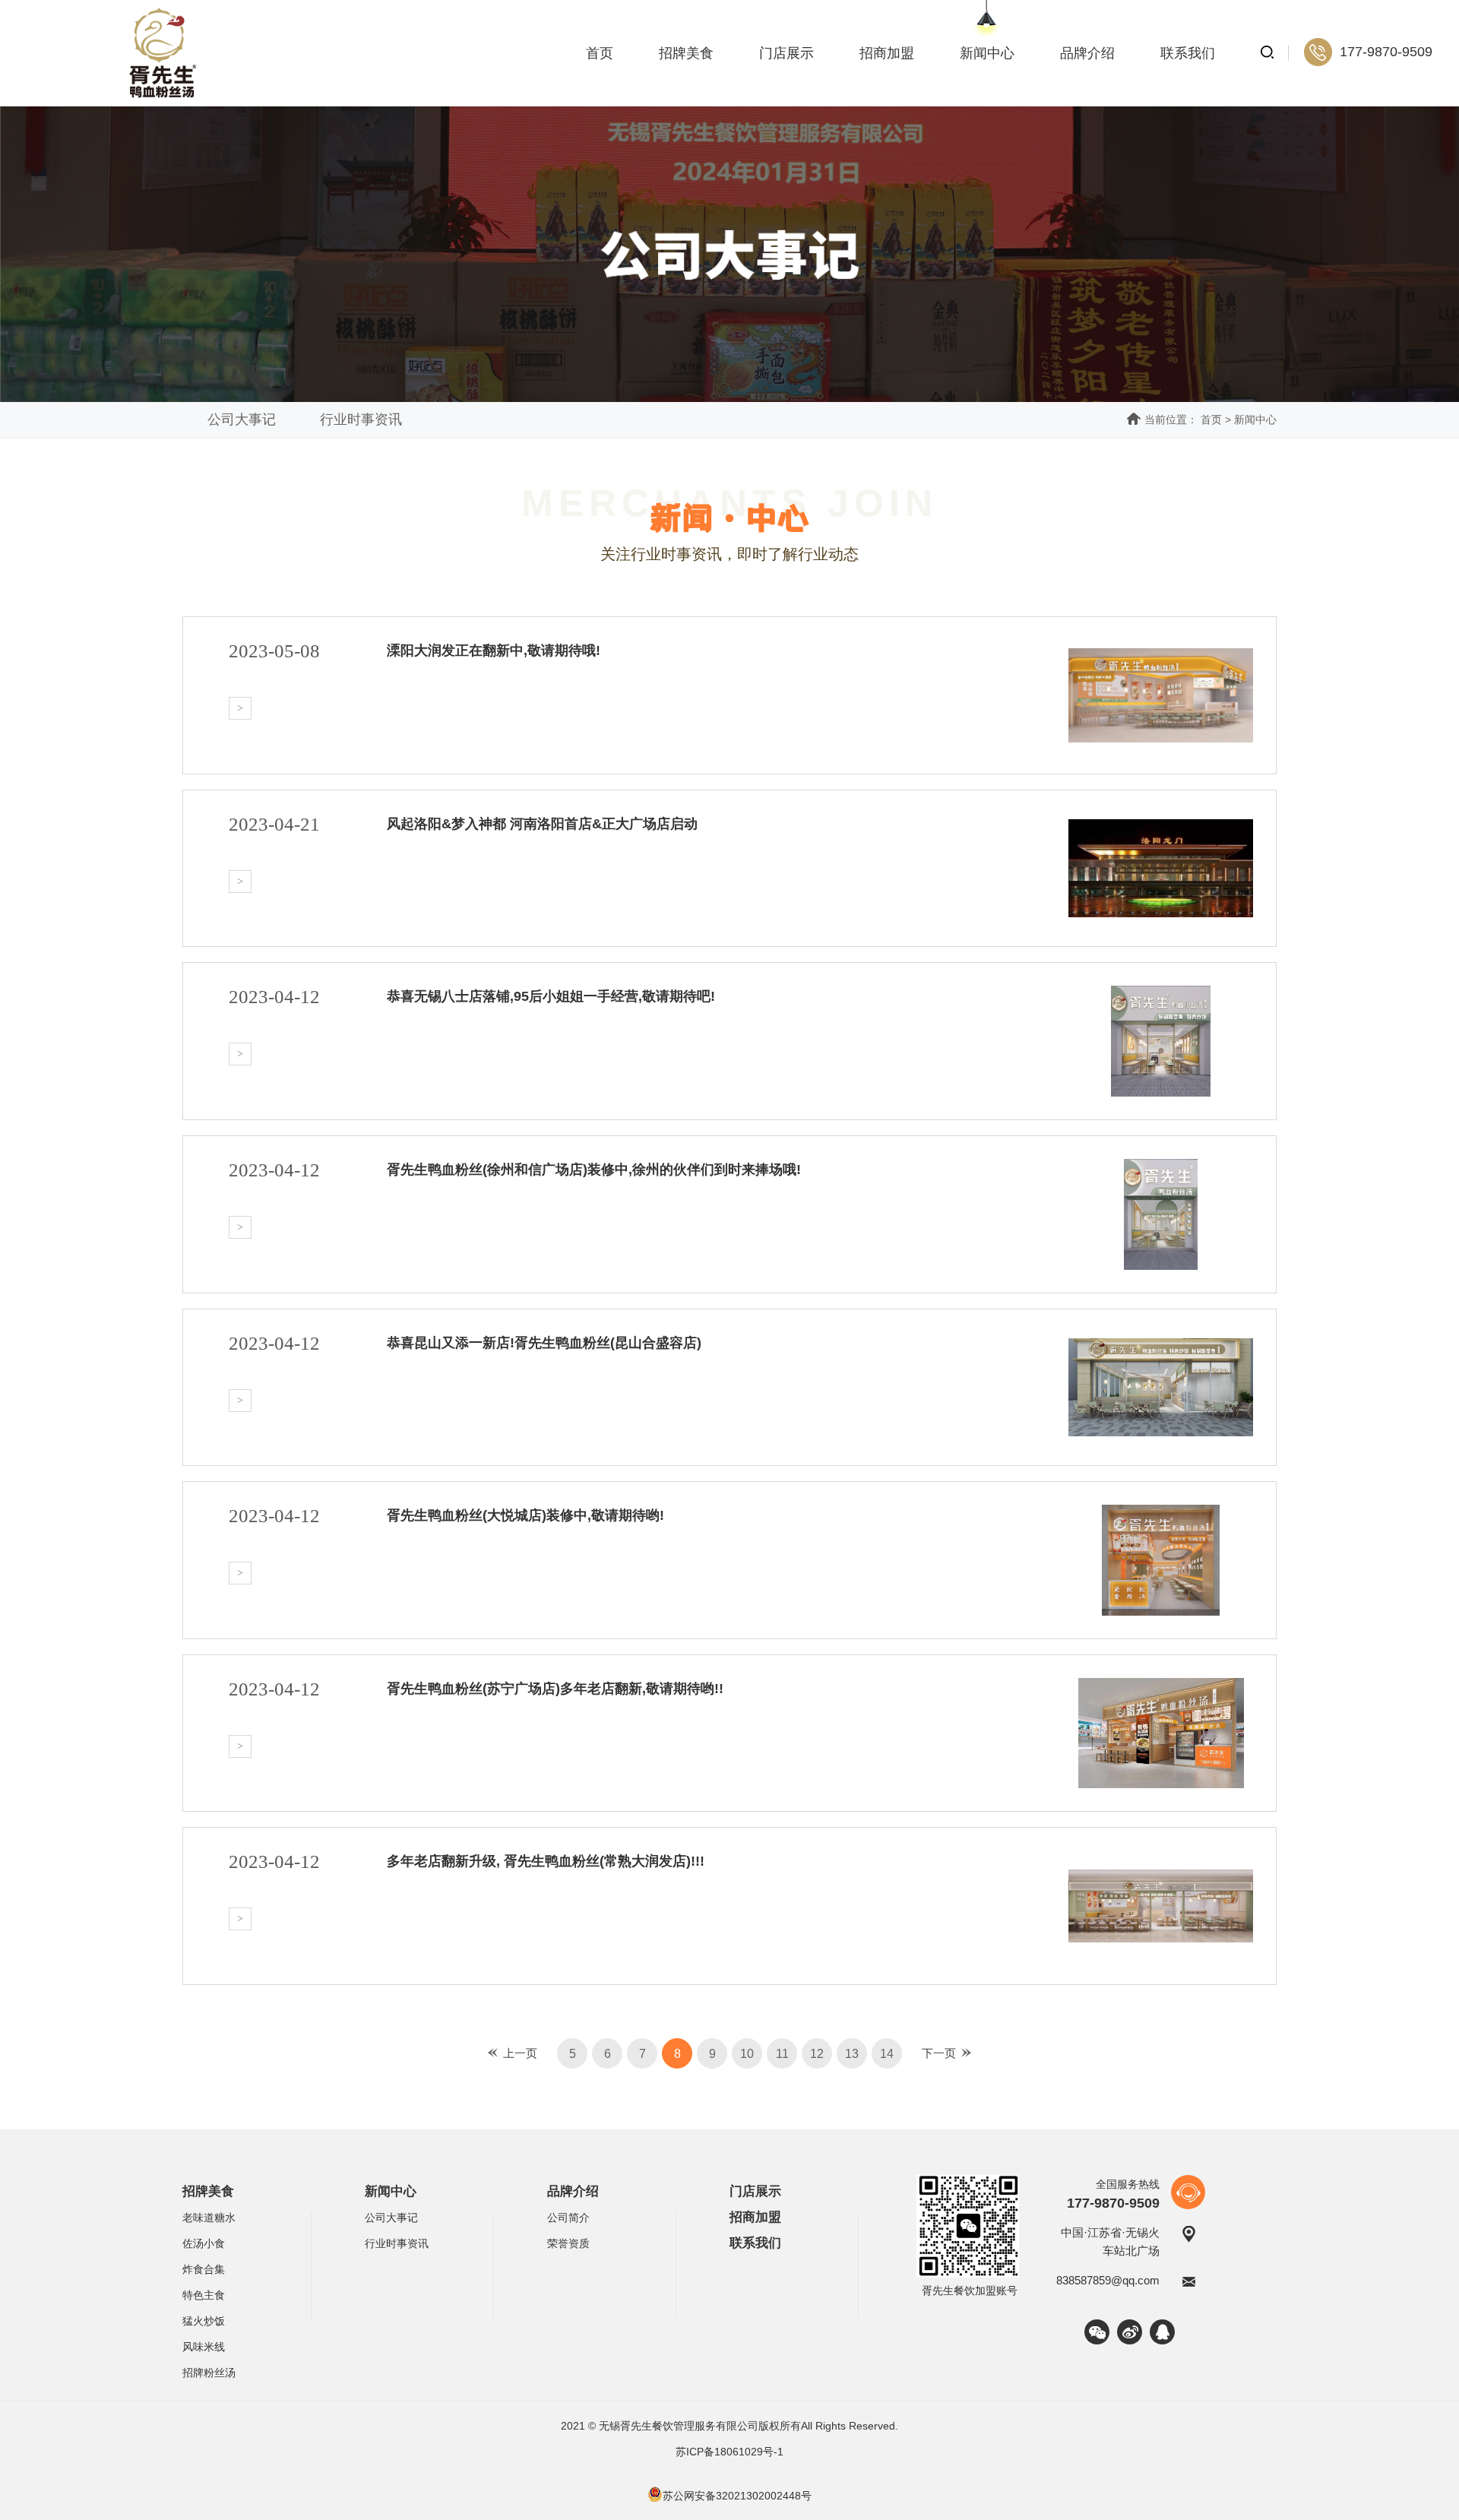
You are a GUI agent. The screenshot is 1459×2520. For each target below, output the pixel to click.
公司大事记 (242, 419)
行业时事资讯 (361, 419)
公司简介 (568, 2218)
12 (817, 2054)
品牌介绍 (1087, 53)
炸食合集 (204, 2269)
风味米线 (204, 2347)
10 (747, 2054)
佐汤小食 (204, 2243)
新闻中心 (987, 53)
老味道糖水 (209, 2218)
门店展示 (786, 53)
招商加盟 (887, 53)
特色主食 (204, 2295)
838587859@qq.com (1108, 2280)
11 (782, 2054)
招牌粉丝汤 (209, 2373)
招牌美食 (686, 53)
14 (887, 2054)
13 (852, 2054)
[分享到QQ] (1162, 2332)
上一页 (520, 2053)
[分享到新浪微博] (1130, 2332)
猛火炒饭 (204, 2321)
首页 (600, 53)
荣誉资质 (568, 2243)
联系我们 (1188, 53)
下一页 (939, 2053)
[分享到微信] (1097, 2332)
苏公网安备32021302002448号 (737, 2496)
